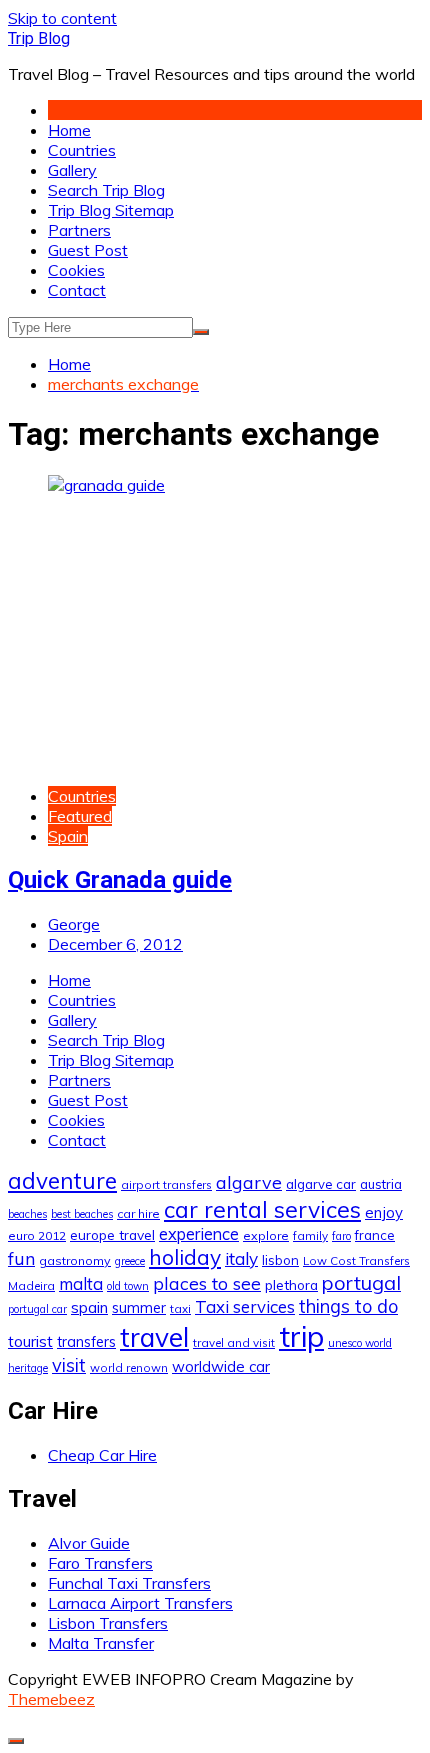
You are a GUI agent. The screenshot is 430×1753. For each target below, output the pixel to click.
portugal (361, 1282)
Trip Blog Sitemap (111, 210)
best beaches (82, 1214)
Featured (80, 816)
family (310, 1235)
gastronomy (75, 1260)
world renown (129, 1367)
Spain (68, 836)
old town (128, 1286)
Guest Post (88, 250)
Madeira (31, 1285)
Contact (77, 290)
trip (301, 1336)
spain (89, 1307)
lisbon (280, 1260)
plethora (291, 1284)
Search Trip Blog (106, 190)
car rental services (262, 1209)
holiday (185, 1257)
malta (81, 1283)
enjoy (384, 1212)
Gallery (72, 170)
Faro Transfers (100, 1563)
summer (139, 1308)
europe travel (112, 1234)
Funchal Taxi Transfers (129, 1583)
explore (266, 1235)
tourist (30, 1341)
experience (199, 1234)
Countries (82, 150)
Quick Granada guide (120, 880)
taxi (180, 1308)
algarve (249, 1182)
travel (154, 1337)
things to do (348, 1306)
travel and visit (234, 1342)
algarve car (321, 1184)
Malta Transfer (101, 1643)
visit (69, 1365)
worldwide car (221, 1366)
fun (21, 1258)
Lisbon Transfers (108, 1623)
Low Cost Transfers (356, 1260)
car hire (138, 1213)
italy (241, 1258)
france (375, 1235)
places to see (207, 1283)
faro (341, 1236)
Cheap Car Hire (102, 1455)
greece (130, 1261)
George (74, 924)
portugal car (37, 1309)
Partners (79, 230)
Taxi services (245, 1306)
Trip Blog (39, 38)
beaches (27, 1214)
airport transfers (166, 1184)
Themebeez (51, 1699)
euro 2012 (37, 1235)
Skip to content (62, 18)
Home (69, 130)
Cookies (76, 270)
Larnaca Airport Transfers (140, 1603)
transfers (86, 1342)
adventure (62, 1180)
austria (381, 1184)
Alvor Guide (89, 1543)
